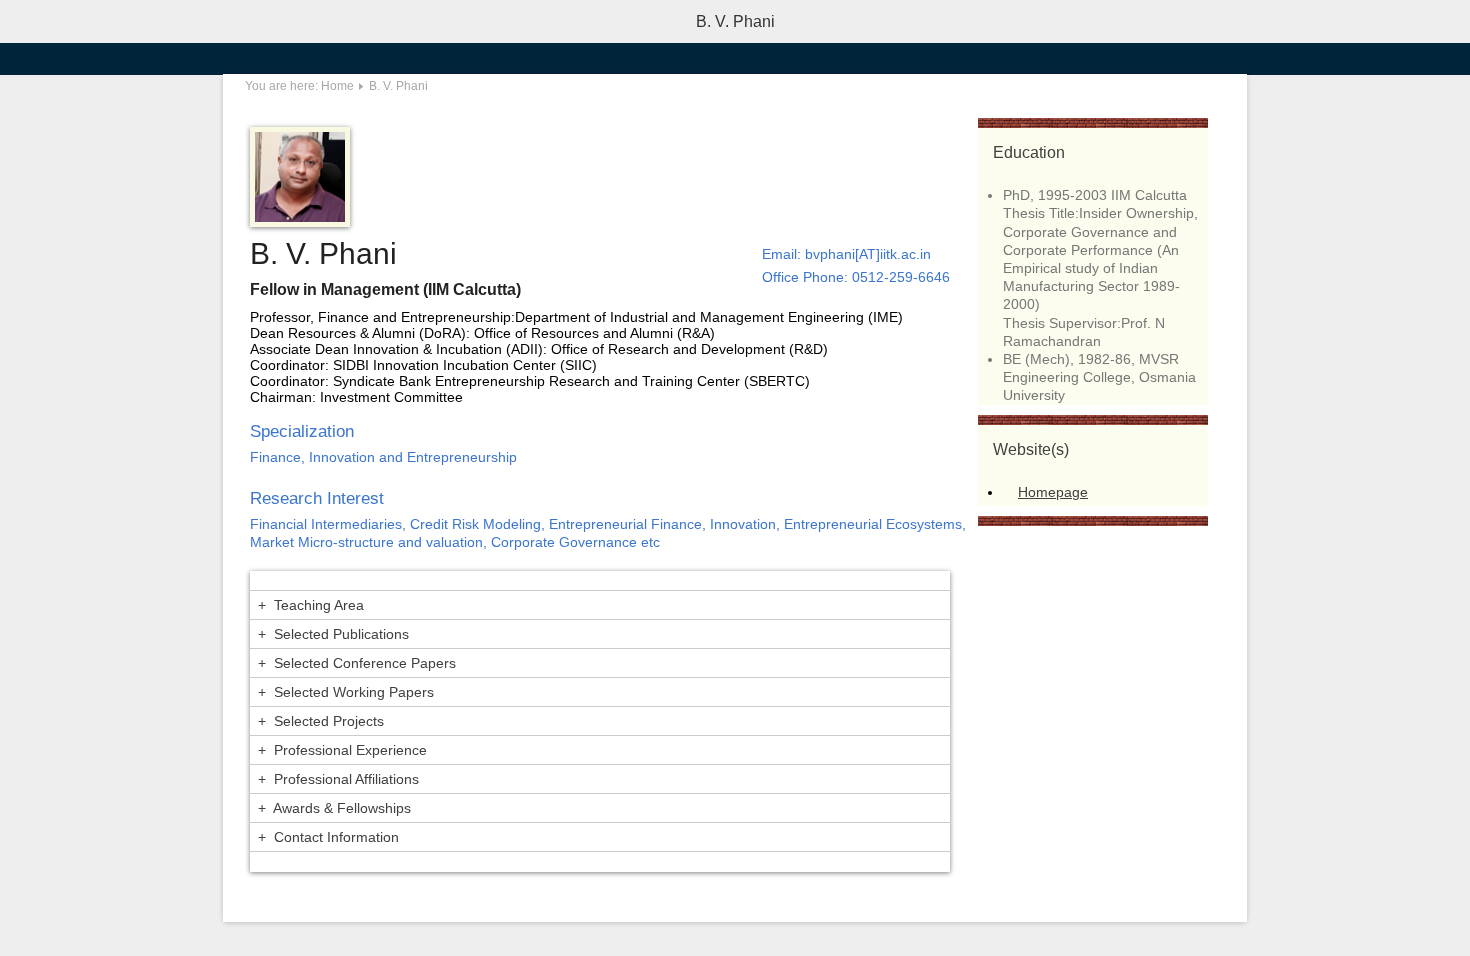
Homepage (1053, 492)
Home (337, 86)
